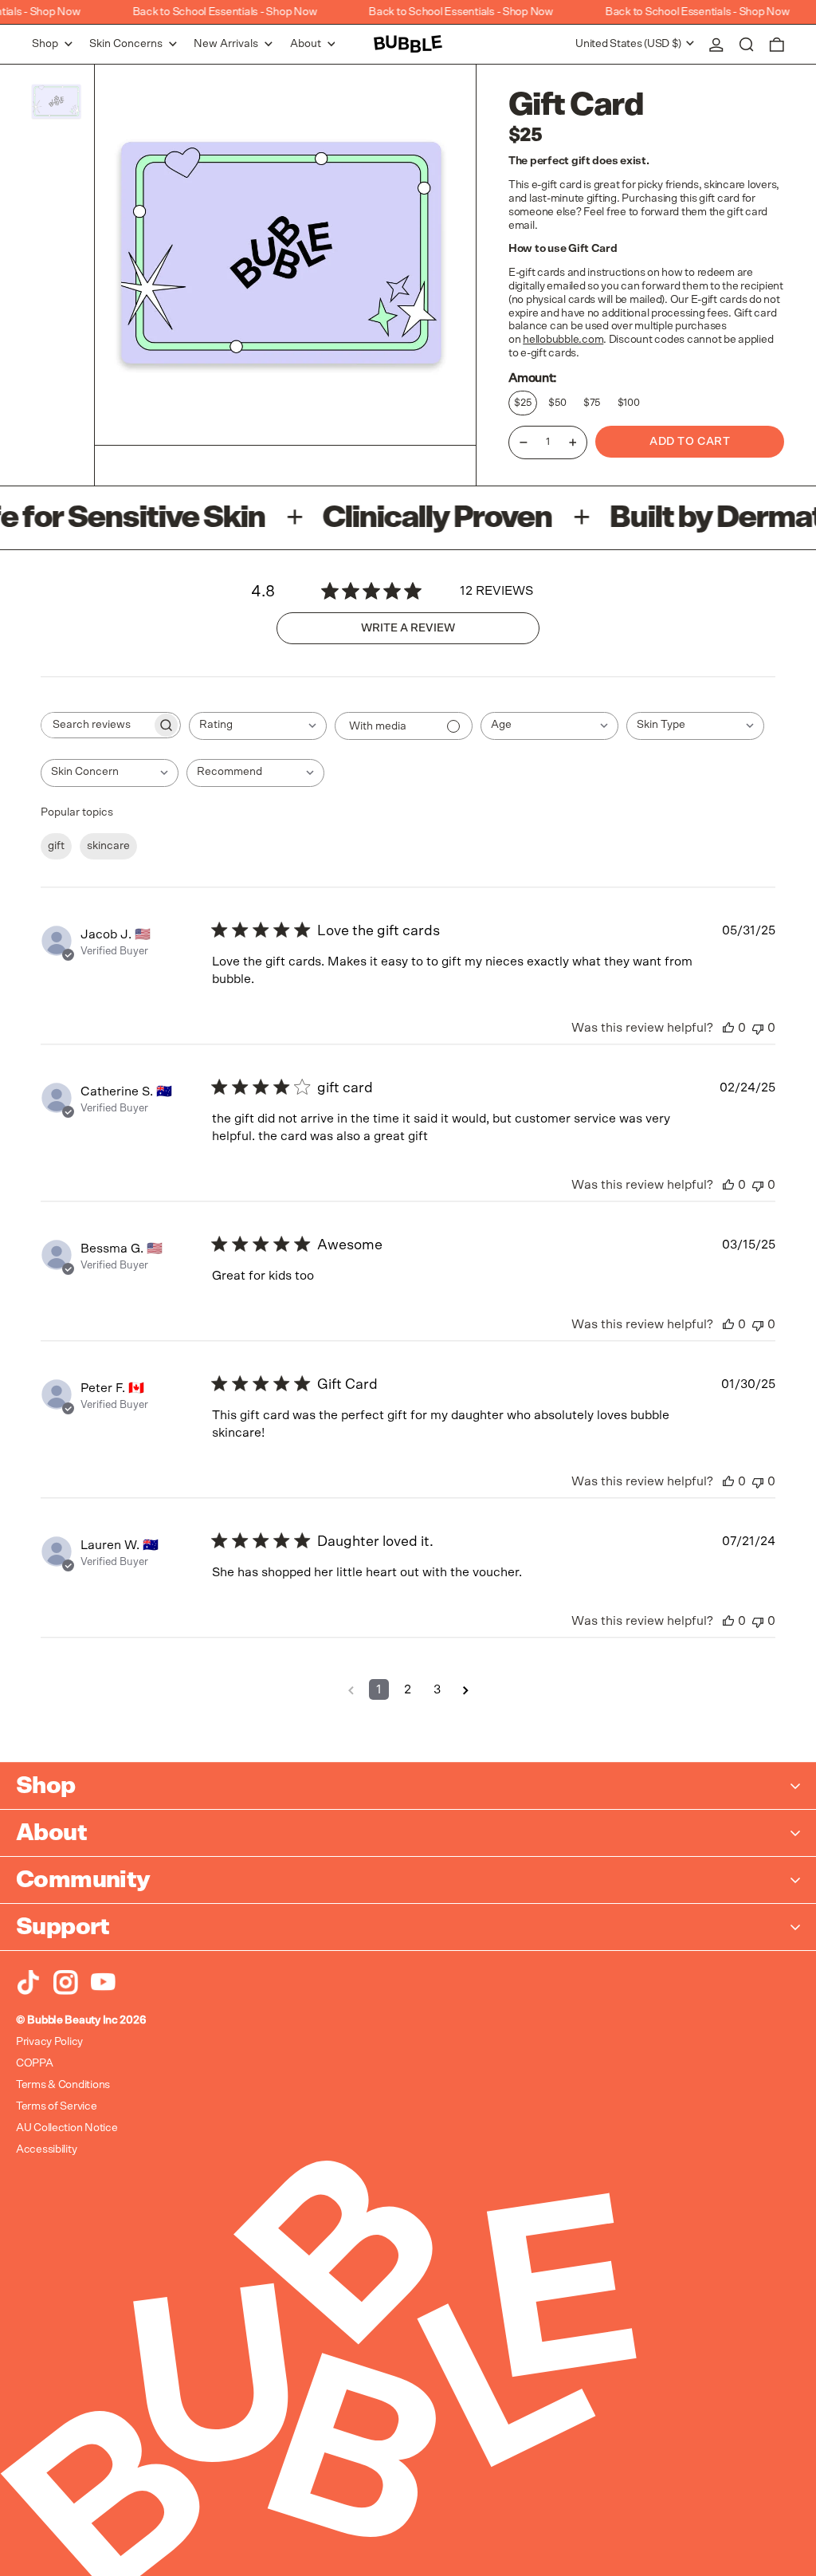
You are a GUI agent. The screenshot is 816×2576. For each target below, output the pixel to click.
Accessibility (46, 2149)
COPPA (35, 2063)
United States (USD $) (630, 44)
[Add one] (573, 442)
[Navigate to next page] (466, 1689)
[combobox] (258, 726)
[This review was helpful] (728, 1028)
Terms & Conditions (63, 2085)
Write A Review (408, 628)
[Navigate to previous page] (351, 1689)
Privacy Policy (49, 2042)
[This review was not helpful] (758, 1028)
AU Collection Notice (67, 2128)
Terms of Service (57, 2106)
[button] (747, 44)
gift (56, 846)
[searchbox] (96, 725)
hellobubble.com (563, 340)
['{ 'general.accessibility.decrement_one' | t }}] (524, 442)
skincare (108, 846)
